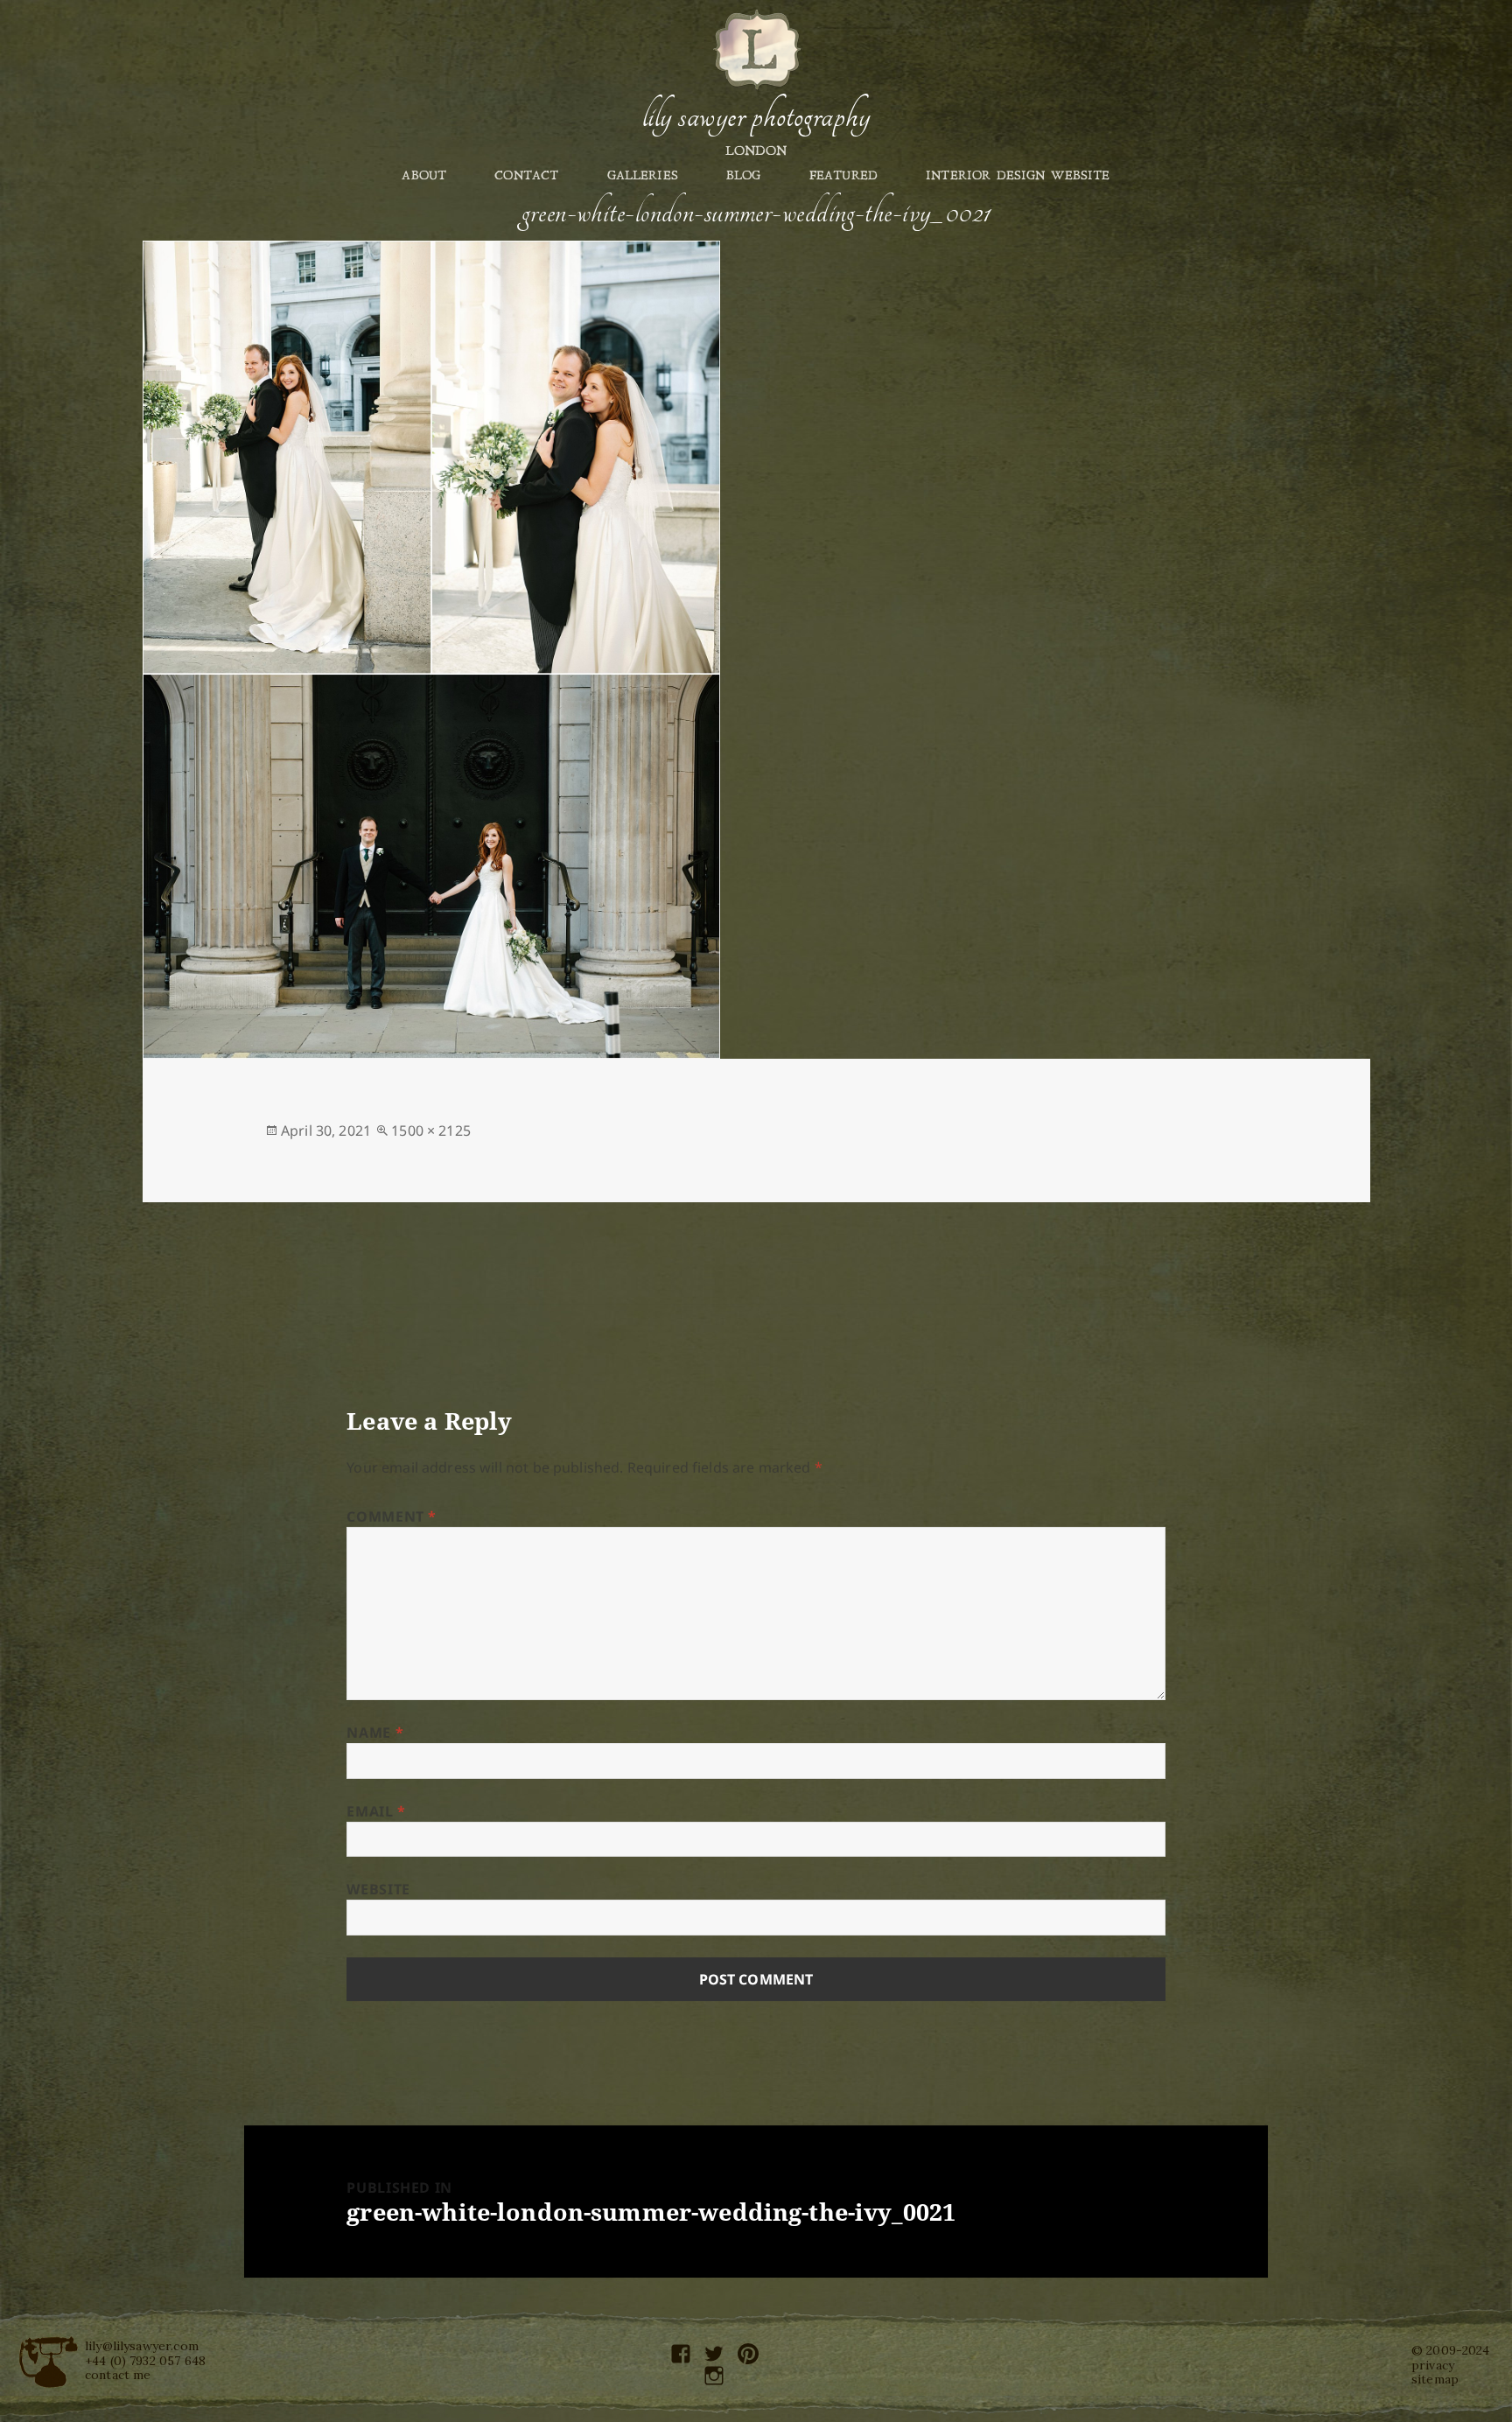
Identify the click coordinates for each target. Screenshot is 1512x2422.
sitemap (1435, 2379)
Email (376, 1811)
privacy (1433, 2365)
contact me (118, 2375)
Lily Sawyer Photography (756, 116)
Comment (392, 1516)
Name (375, 1732)
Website (378, 1889)
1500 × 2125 (431, 1130)
